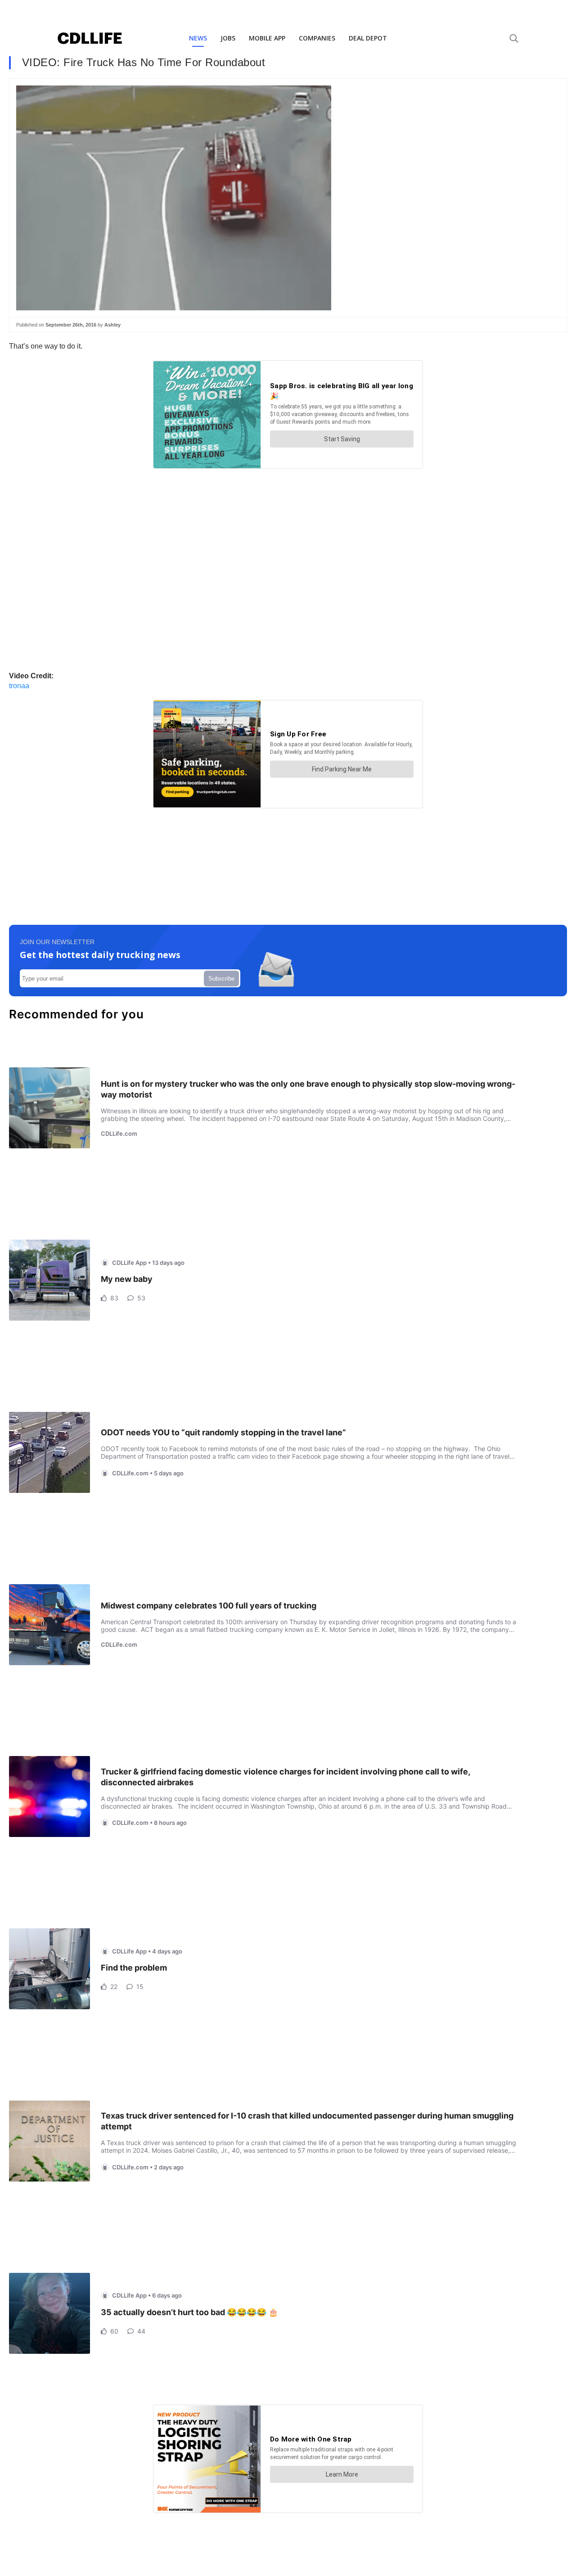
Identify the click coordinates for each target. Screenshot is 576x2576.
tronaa (19, 686)
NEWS (198, 38)
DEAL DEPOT (368, 38)
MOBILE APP (267, 38)
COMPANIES (317, 38)
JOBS (228, 38)
